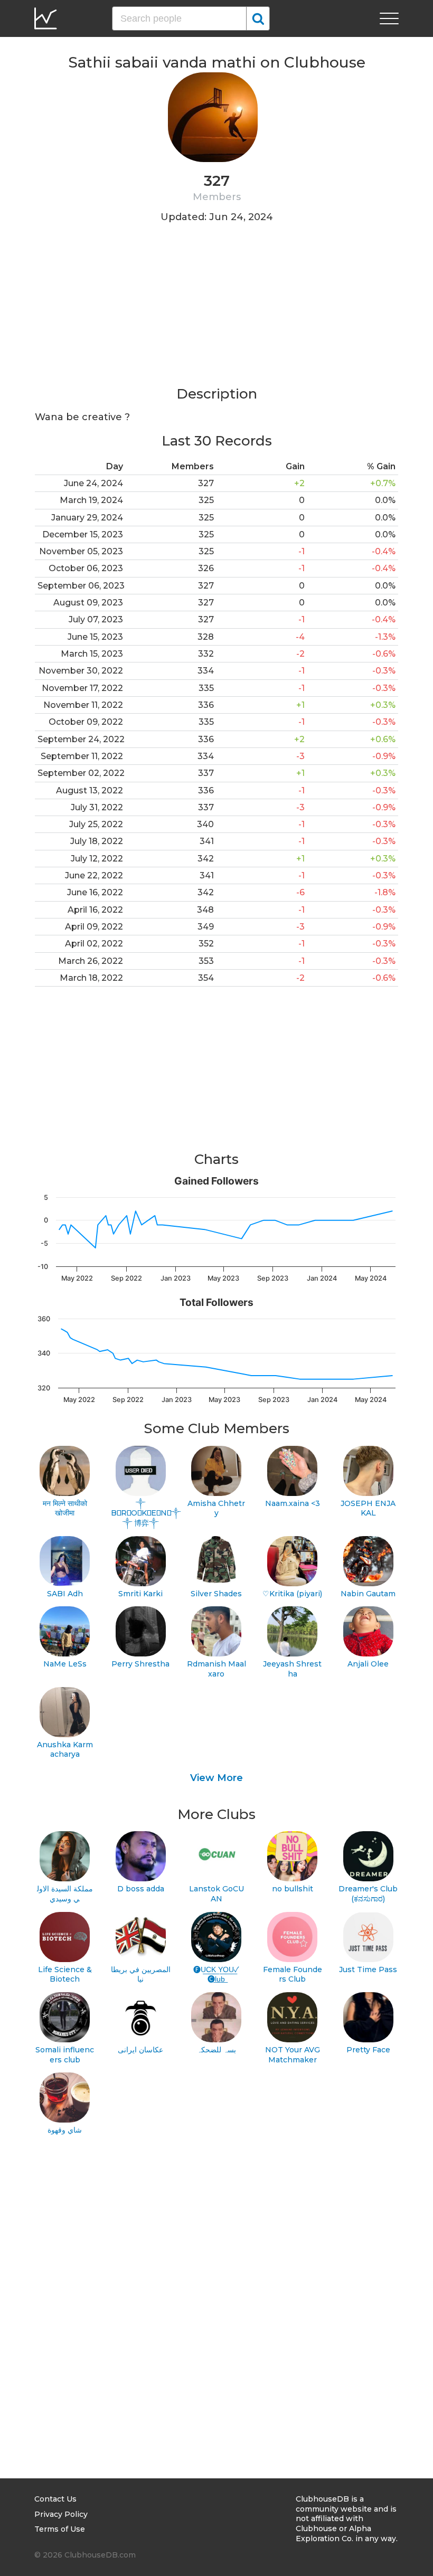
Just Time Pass (368, 1969)
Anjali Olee (368, 1664)
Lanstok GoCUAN (216, 1894)
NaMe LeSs (65, 1664)
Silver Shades (216, 1594)
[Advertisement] (216, 311)
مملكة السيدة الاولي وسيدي (65, 1894)
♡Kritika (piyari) (292, 1594)
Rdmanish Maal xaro (216, 1669)
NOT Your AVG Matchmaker (293, 2055)
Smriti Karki (140, 1594)
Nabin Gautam (368, 1594)
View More (216, 1778)
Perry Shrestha (140, 1664)
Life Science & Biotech (65, 1974)
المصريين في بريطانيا (141, 1974)
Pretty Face (368, 2050)
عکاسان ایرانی (140, 2050)
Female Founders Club (293, 1974)
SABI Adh (65, 1594)
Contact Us (55, 2499)
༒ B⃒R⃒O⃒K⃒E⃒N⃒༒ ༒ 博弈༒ (141, 1513)
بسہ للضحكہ (216, 2050)
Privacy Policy (61, 2514)
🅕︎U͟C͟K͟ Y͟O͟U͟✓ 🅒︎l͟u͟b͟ (216, 1974)
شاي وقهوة (65, 2130)
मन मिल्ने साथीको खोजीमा (65, 1508)
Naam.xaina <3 (293, 1503)
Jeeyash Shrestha (292, 1669)
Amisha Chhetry (216, 1508)
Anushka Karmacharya (65, 1750)
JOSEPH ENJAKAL (368, 1508)
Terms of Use (60, 2529)
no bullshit (293, 1889)
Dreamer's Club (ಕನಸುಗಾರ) (368, 1894)
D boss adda (141, 1889)
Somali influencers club (65, 2055)
